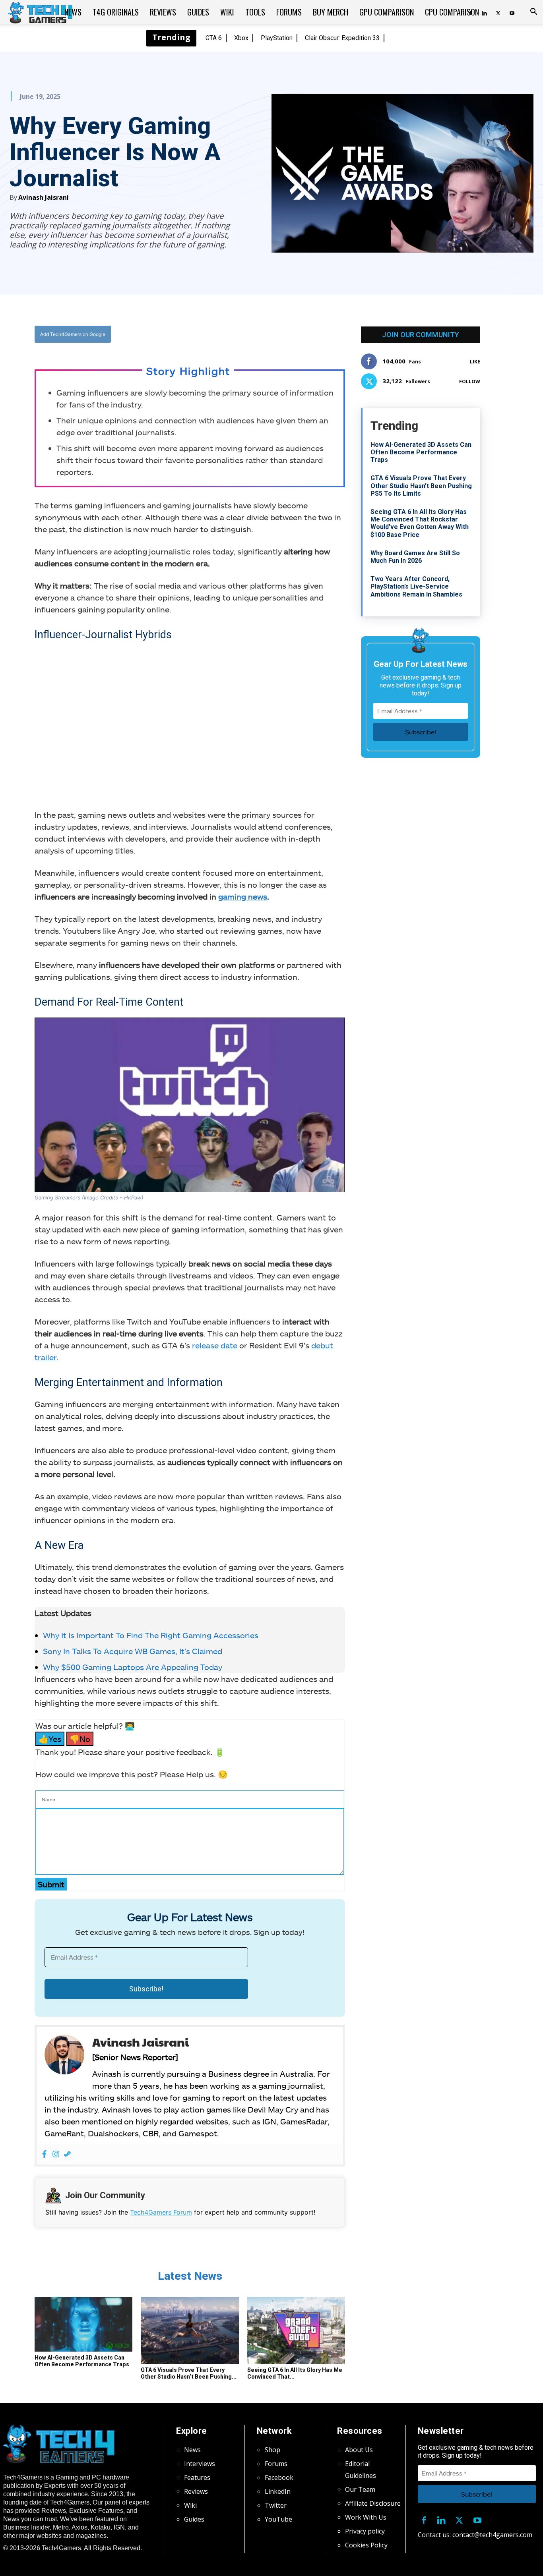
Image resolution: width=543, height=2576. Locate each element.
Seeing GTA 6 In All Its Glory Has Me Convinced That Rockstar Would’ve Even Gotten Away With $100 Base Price (420, 523)
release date (215, 1345)
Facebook (279, 2478)
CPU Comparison (452, 12)
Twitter (276, 2505)
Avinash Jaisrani (44, 197)
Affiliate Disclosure (373, 2503)
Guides (198, 12)
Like (475, 362)
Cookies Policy (366, 2545)
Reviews (163, 12)
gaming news (243, 896)
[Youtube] (512, 12)
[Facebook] (197, 334)
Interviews (200, 2464)
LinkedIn (278, 2491)
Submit (51, 1884)
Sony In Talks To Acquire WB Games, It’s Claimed (134, 1651)
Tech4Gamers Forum (161, 2212)
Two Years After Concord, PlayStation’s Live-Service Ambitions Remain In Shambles (416, 586)
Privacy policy (365, 2531)
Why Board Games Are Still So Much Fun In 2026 (415, 557)
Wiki (227, 12)
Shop (272, 2450)
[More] (271, 334)
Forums (289, 12)
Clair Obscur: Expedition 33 (342, 38)
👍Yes (50, 1739)
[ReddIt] (252, 334)
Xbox (241, 38)
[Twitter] (498, 12)
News (73, 12)
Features (197, 2478)
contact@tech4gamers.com (492, 2535)
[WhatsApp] (234, 334)
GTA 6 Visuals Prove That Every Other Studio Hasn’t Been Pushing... (189, 2373)
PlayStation (277, 38)
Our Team (360, 2489)
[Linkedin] (442, 2519)
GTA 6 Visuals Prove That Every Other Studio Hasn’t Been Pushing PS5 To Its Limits (421, 486)
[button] (533, 12)
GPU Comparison (387, 12)
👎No (80, 1739)
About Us (359, 2450)
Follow (470, 381)
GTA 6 (214, 38)
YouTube (278, 2519)
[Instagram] (56, 2154)
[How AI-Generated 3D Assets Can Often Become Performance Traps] (83, 2324)
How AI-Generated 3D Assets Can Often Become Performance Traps (82, 2361)
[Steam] (67, 2154)
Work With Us (366, 2517)
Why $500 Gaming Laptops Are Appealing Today (133, 1667)
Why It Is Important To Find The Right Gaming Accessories (151, 1635)
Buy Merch (331, 12)
